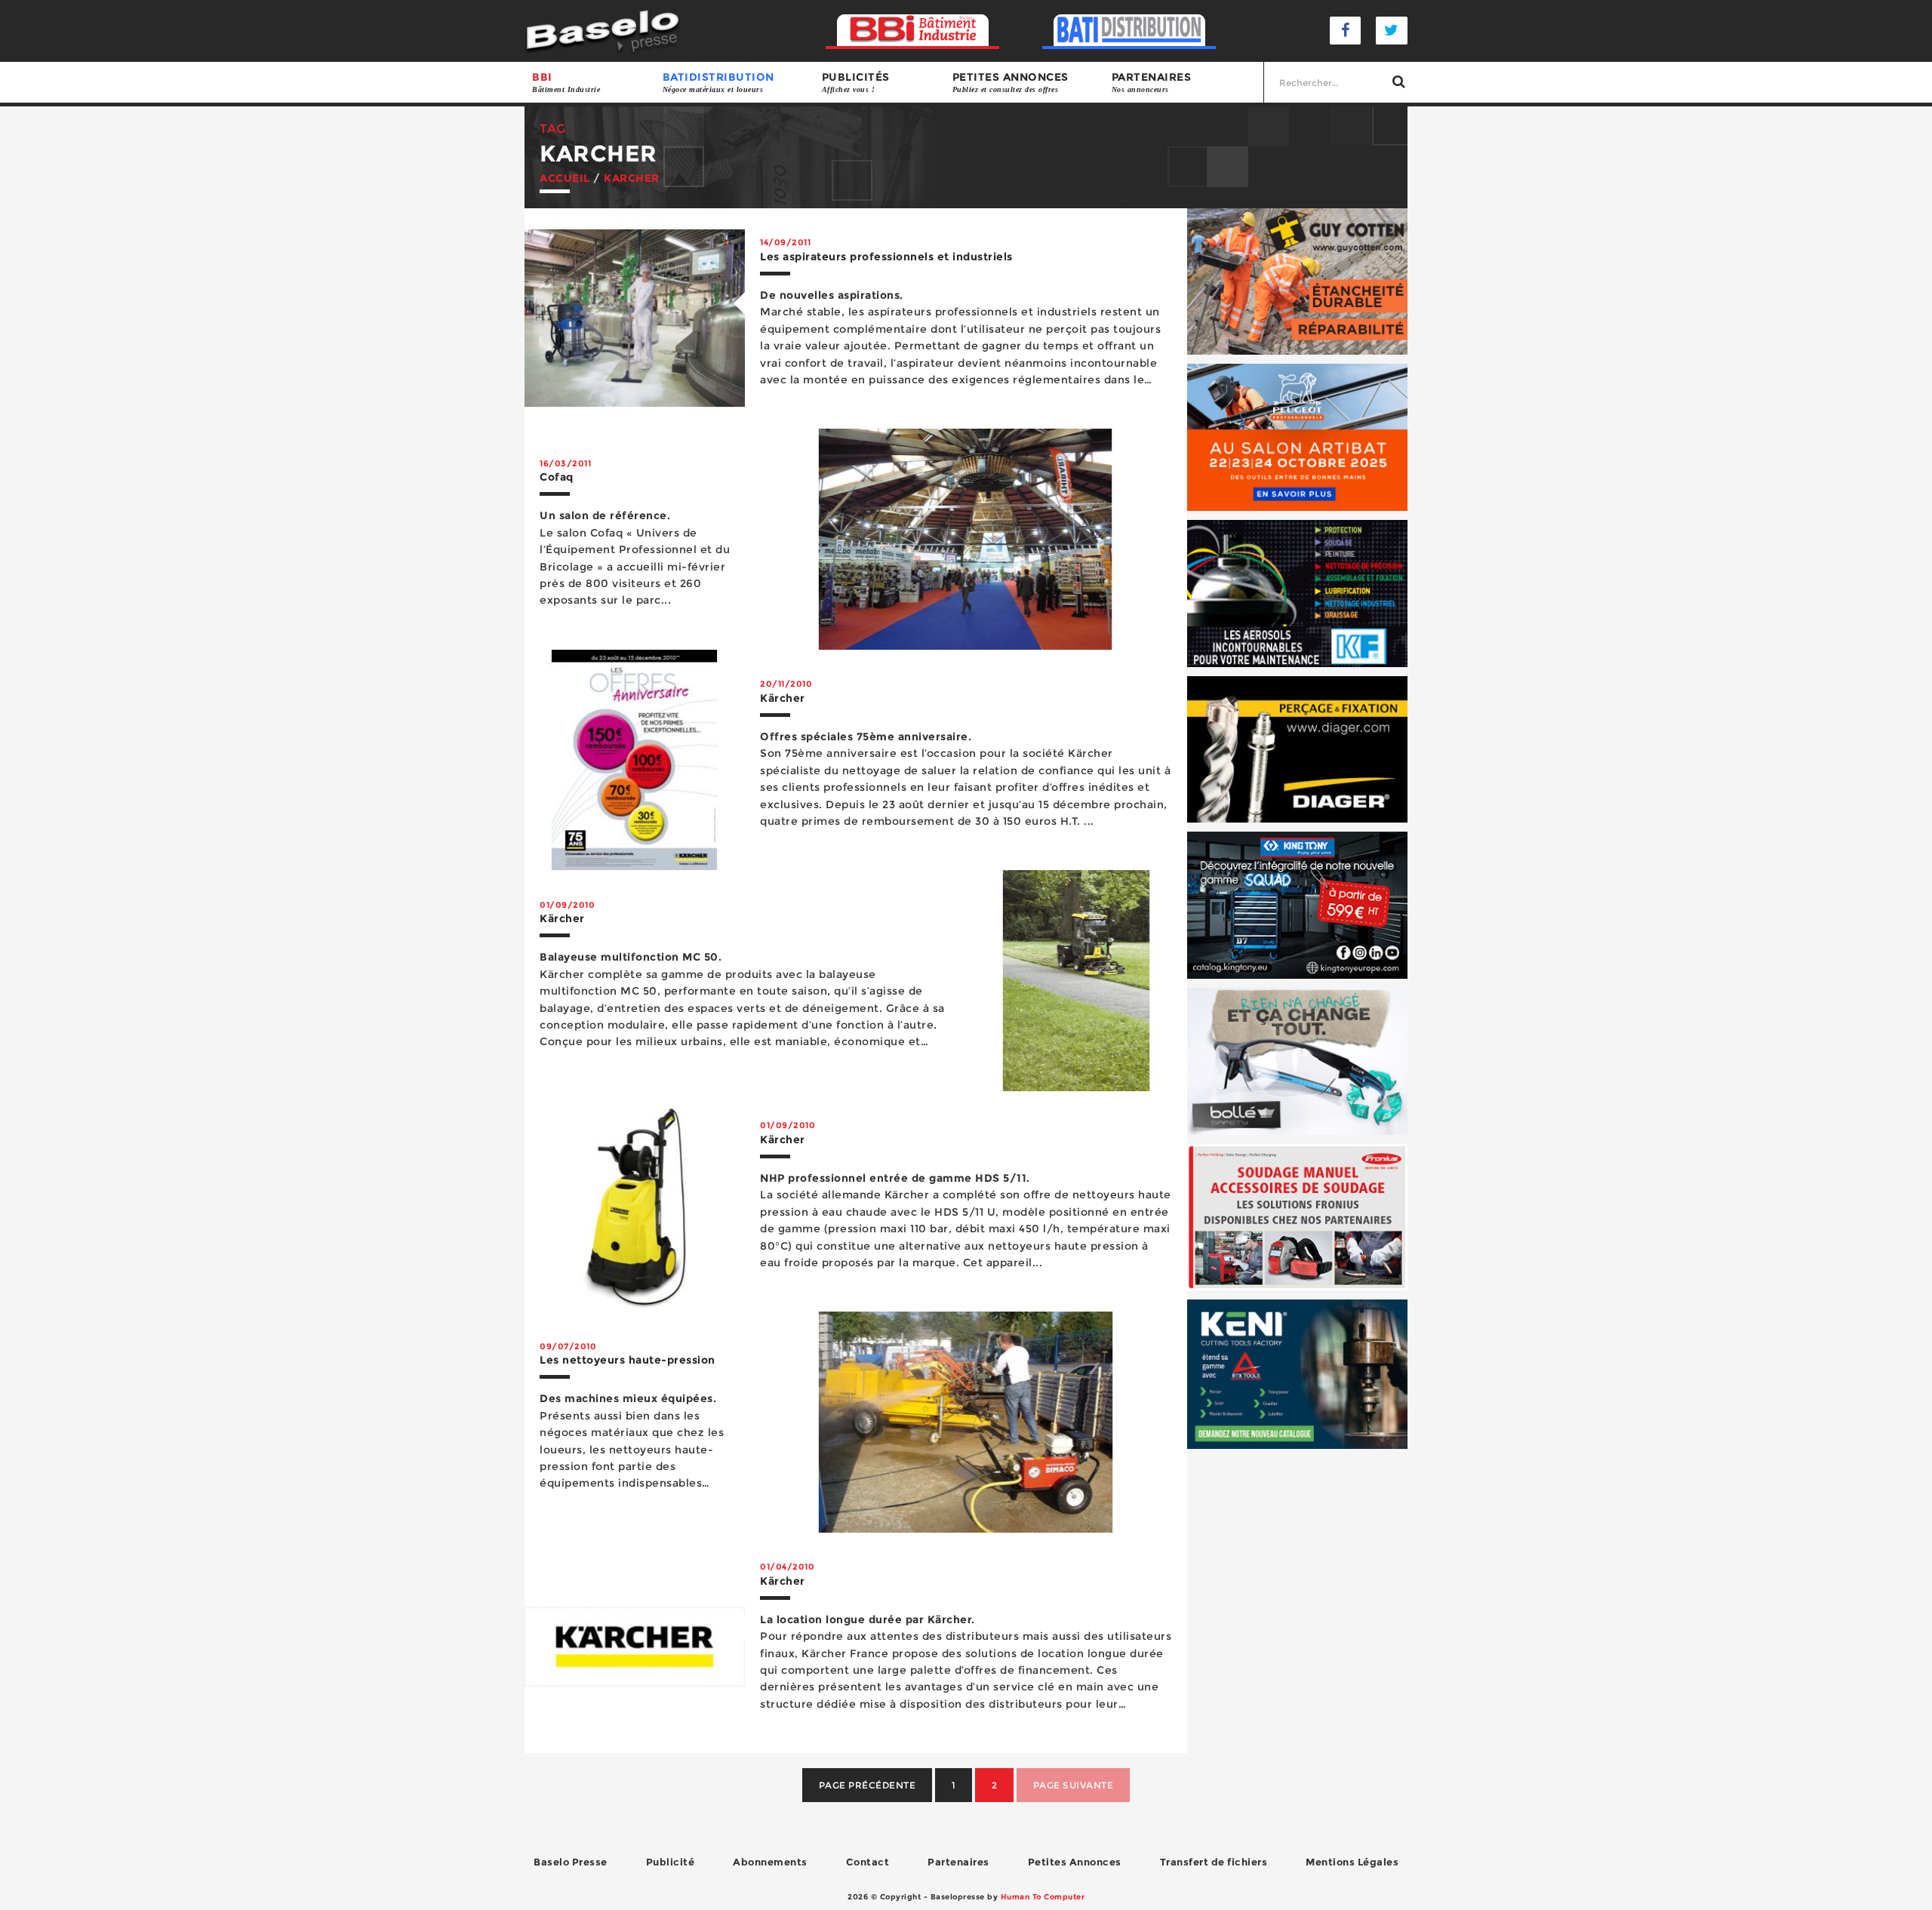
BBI (566, 82)
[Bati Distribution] (1129, 31)
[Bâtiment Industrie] (913, 31)
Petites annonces (1011, 82)
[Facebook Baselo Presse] (1346, 31)
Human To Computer (1043, 1897)
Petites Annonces (1075, 1862)
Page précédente (868, 1785)
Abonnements (770, 1862)
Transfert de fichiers (1214, 1862)
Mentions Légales (1352, 1862)
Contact (868, 1862)
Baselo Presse (571, 1862)
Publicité (671, 1862)
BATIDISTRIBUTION (718, 82)
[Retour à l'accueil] (603, 30)
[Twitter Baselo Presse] (1392, 31)
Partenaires (1152, 82)
